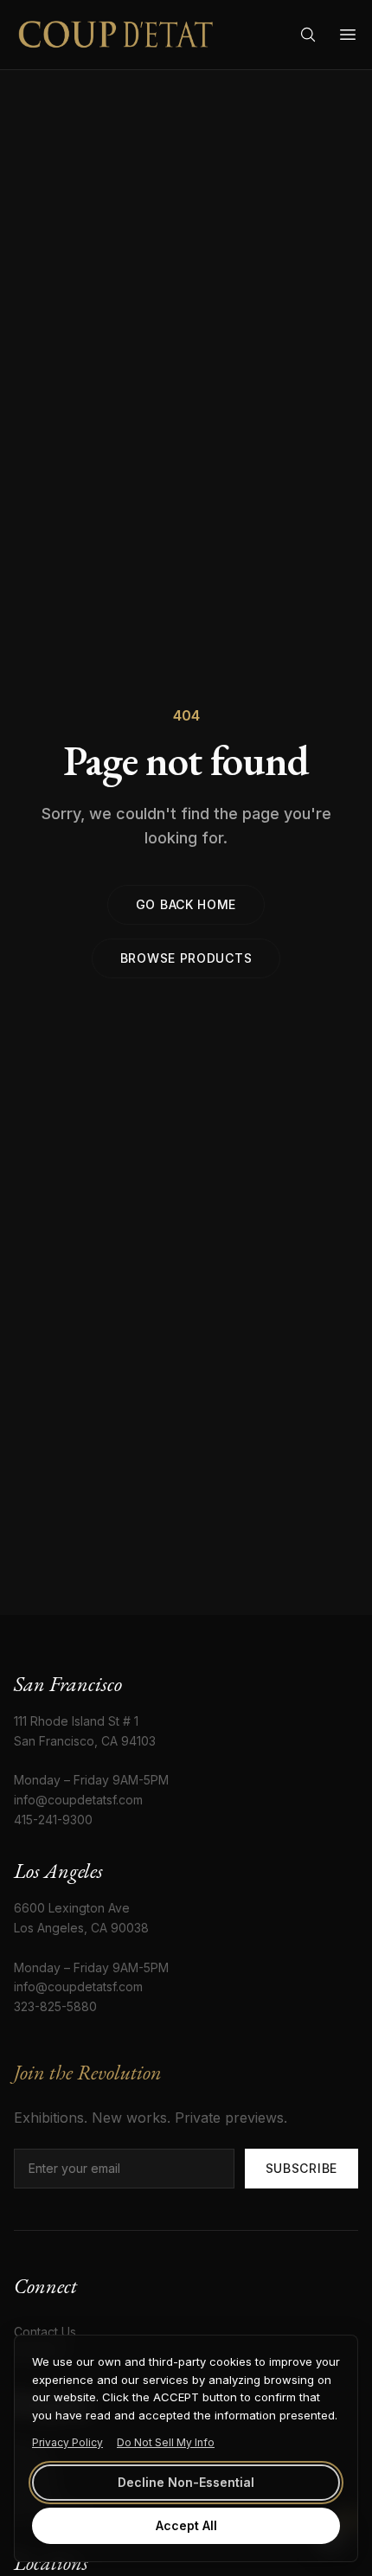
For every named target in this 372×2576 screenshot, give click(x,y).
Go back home (186, 904)
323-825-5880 (55, 2006)
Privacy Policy (67, 2442)
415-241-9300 (53, 1820)
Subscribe (301, 2168)
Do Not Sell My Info (166, 2442)
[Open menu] (348, 35)
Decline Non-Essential (186, 2482)
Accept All (186, 2525)
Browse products (186, 958)
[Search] (308, 35)
